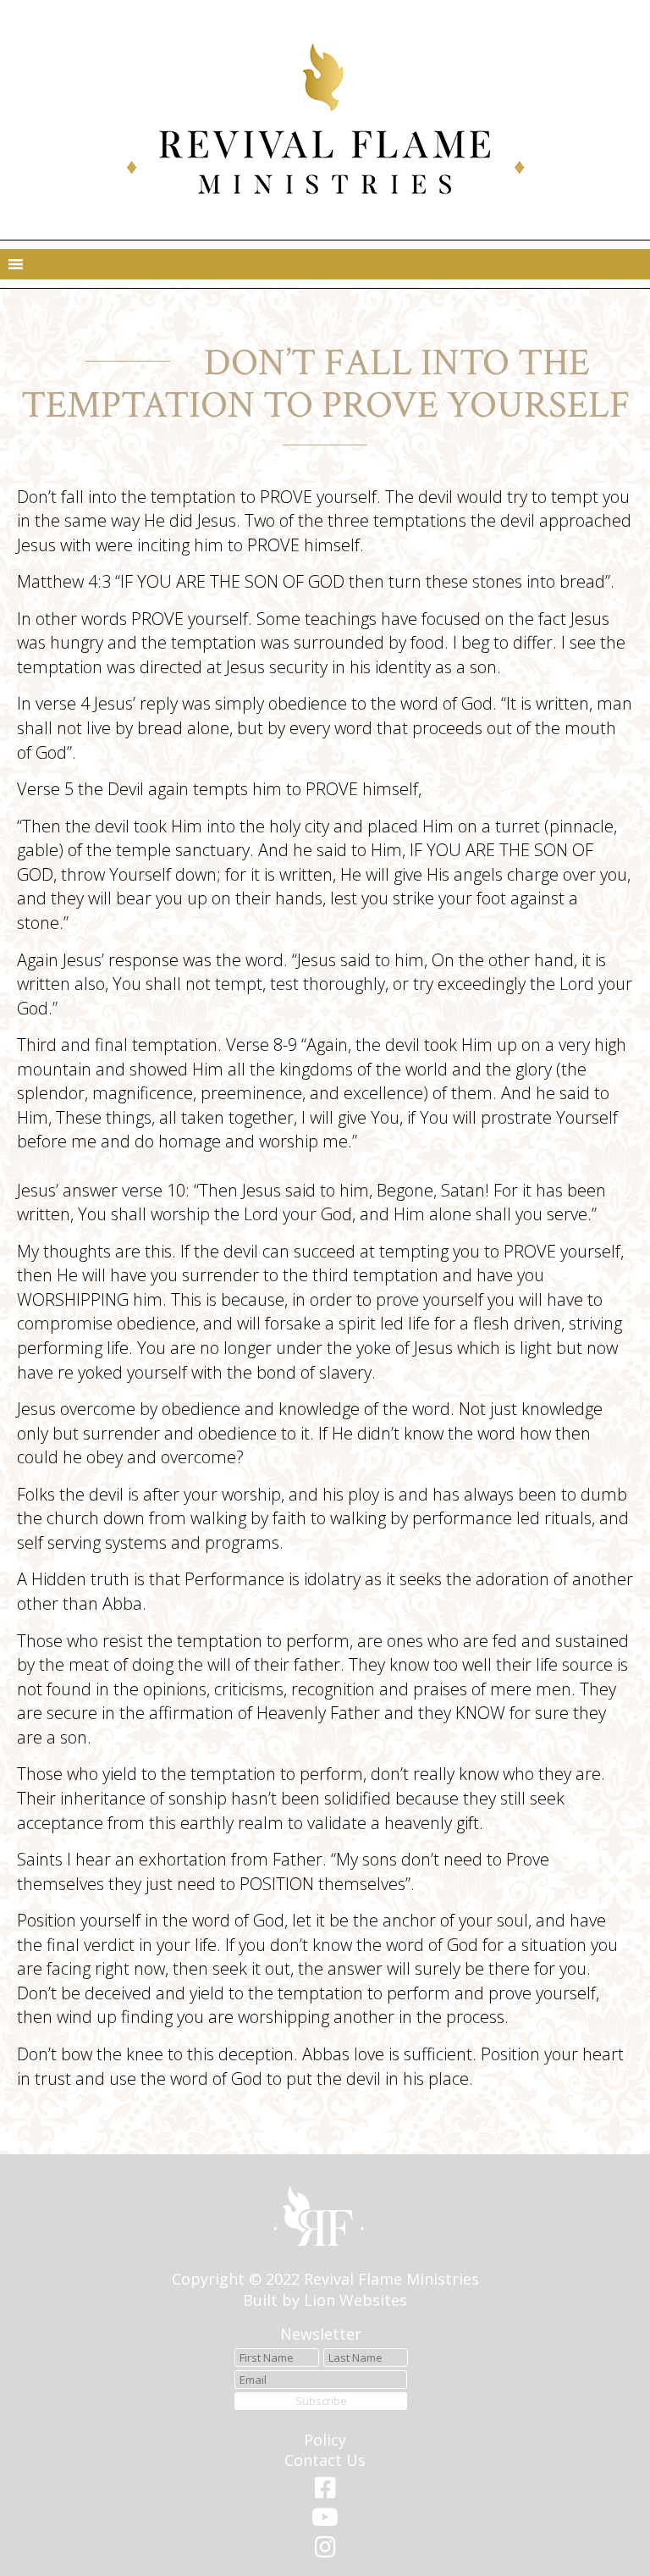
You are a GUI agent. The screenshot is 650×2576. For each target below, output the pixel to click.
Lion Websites (355, 2300)
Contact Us (325, 2460)
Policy (325, 2440)
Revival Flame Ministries (391, 2279)
